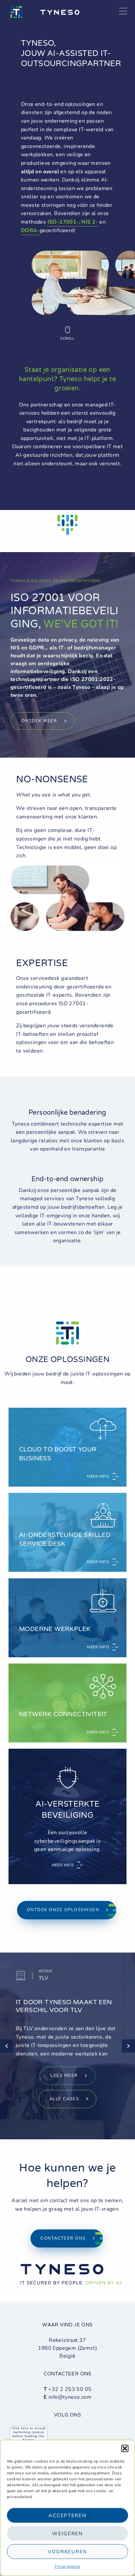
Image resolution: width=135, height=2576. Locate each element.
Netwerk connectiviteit (63, 1714)
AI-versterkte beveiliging (67, 1810)
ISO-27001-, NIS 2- (73, 222)
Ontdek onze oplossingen (63, 1910)
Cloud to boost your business (58, 1454)
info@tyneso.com (70, 2397)
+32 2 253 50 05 (70, 2389)
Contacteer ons (63, 2238)
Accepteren (67, 2515)
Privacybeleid (67, 2566)
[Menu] (123, 12)
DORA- (30, 231)
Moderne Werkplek (55, 1629)
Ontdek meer (39, 721)
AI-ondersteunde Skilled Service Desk (65, 1539)
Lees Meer (64, 2076)
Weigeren (67, 2534)
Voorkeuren (67, 2552)
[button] (125, 2448)
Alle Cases (64, 2099)
